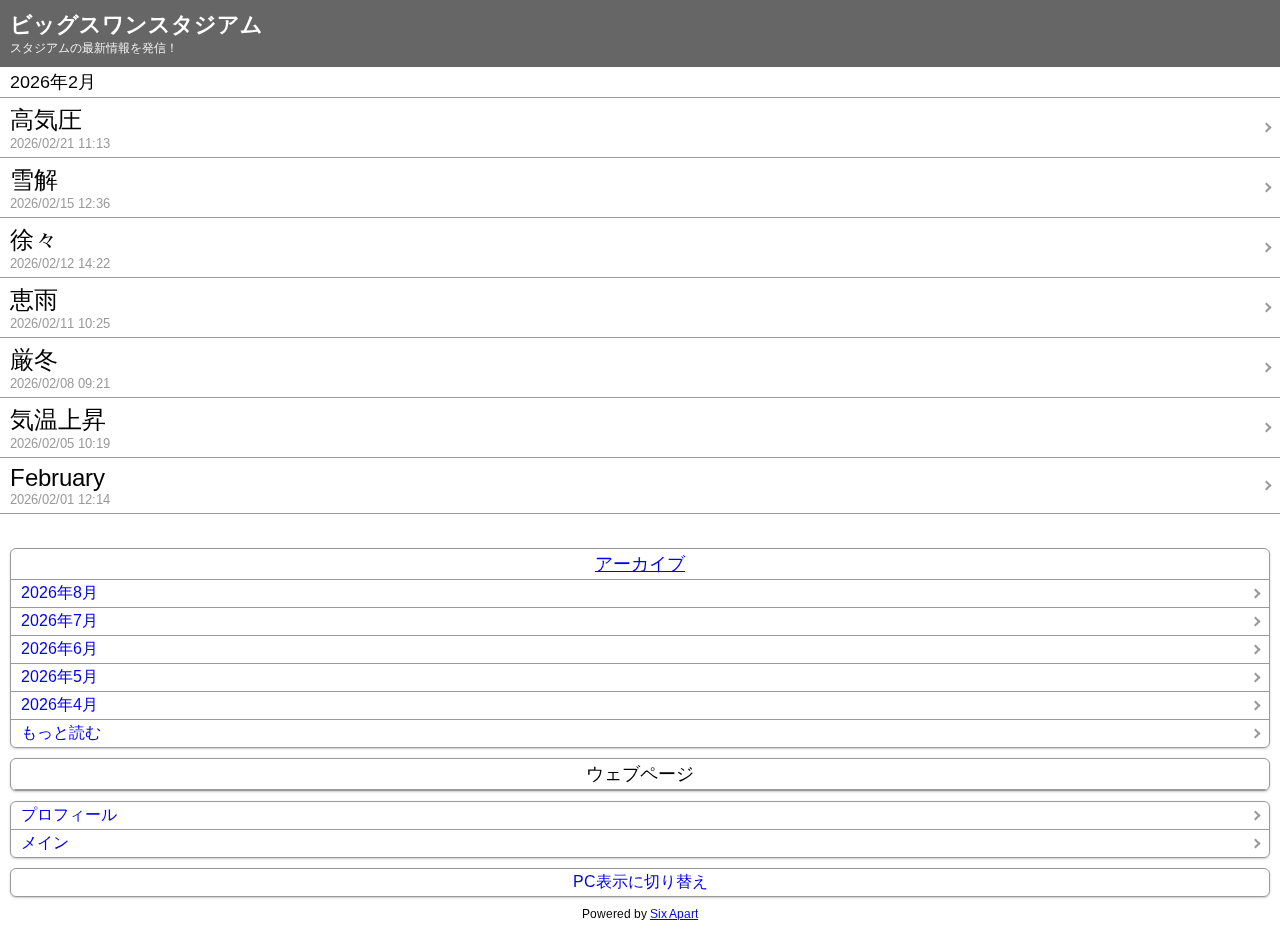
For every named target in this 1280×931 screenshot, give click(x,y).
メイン (45, 842)
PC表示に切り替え (640, 881)
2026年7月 (59, 620)
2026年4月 (59, 704)
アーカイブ (640, 564)
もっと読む (61, 732)
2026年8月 (59, 592)
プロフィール (69, 814)
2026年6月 (59, 648)
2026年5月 (59, 676)
